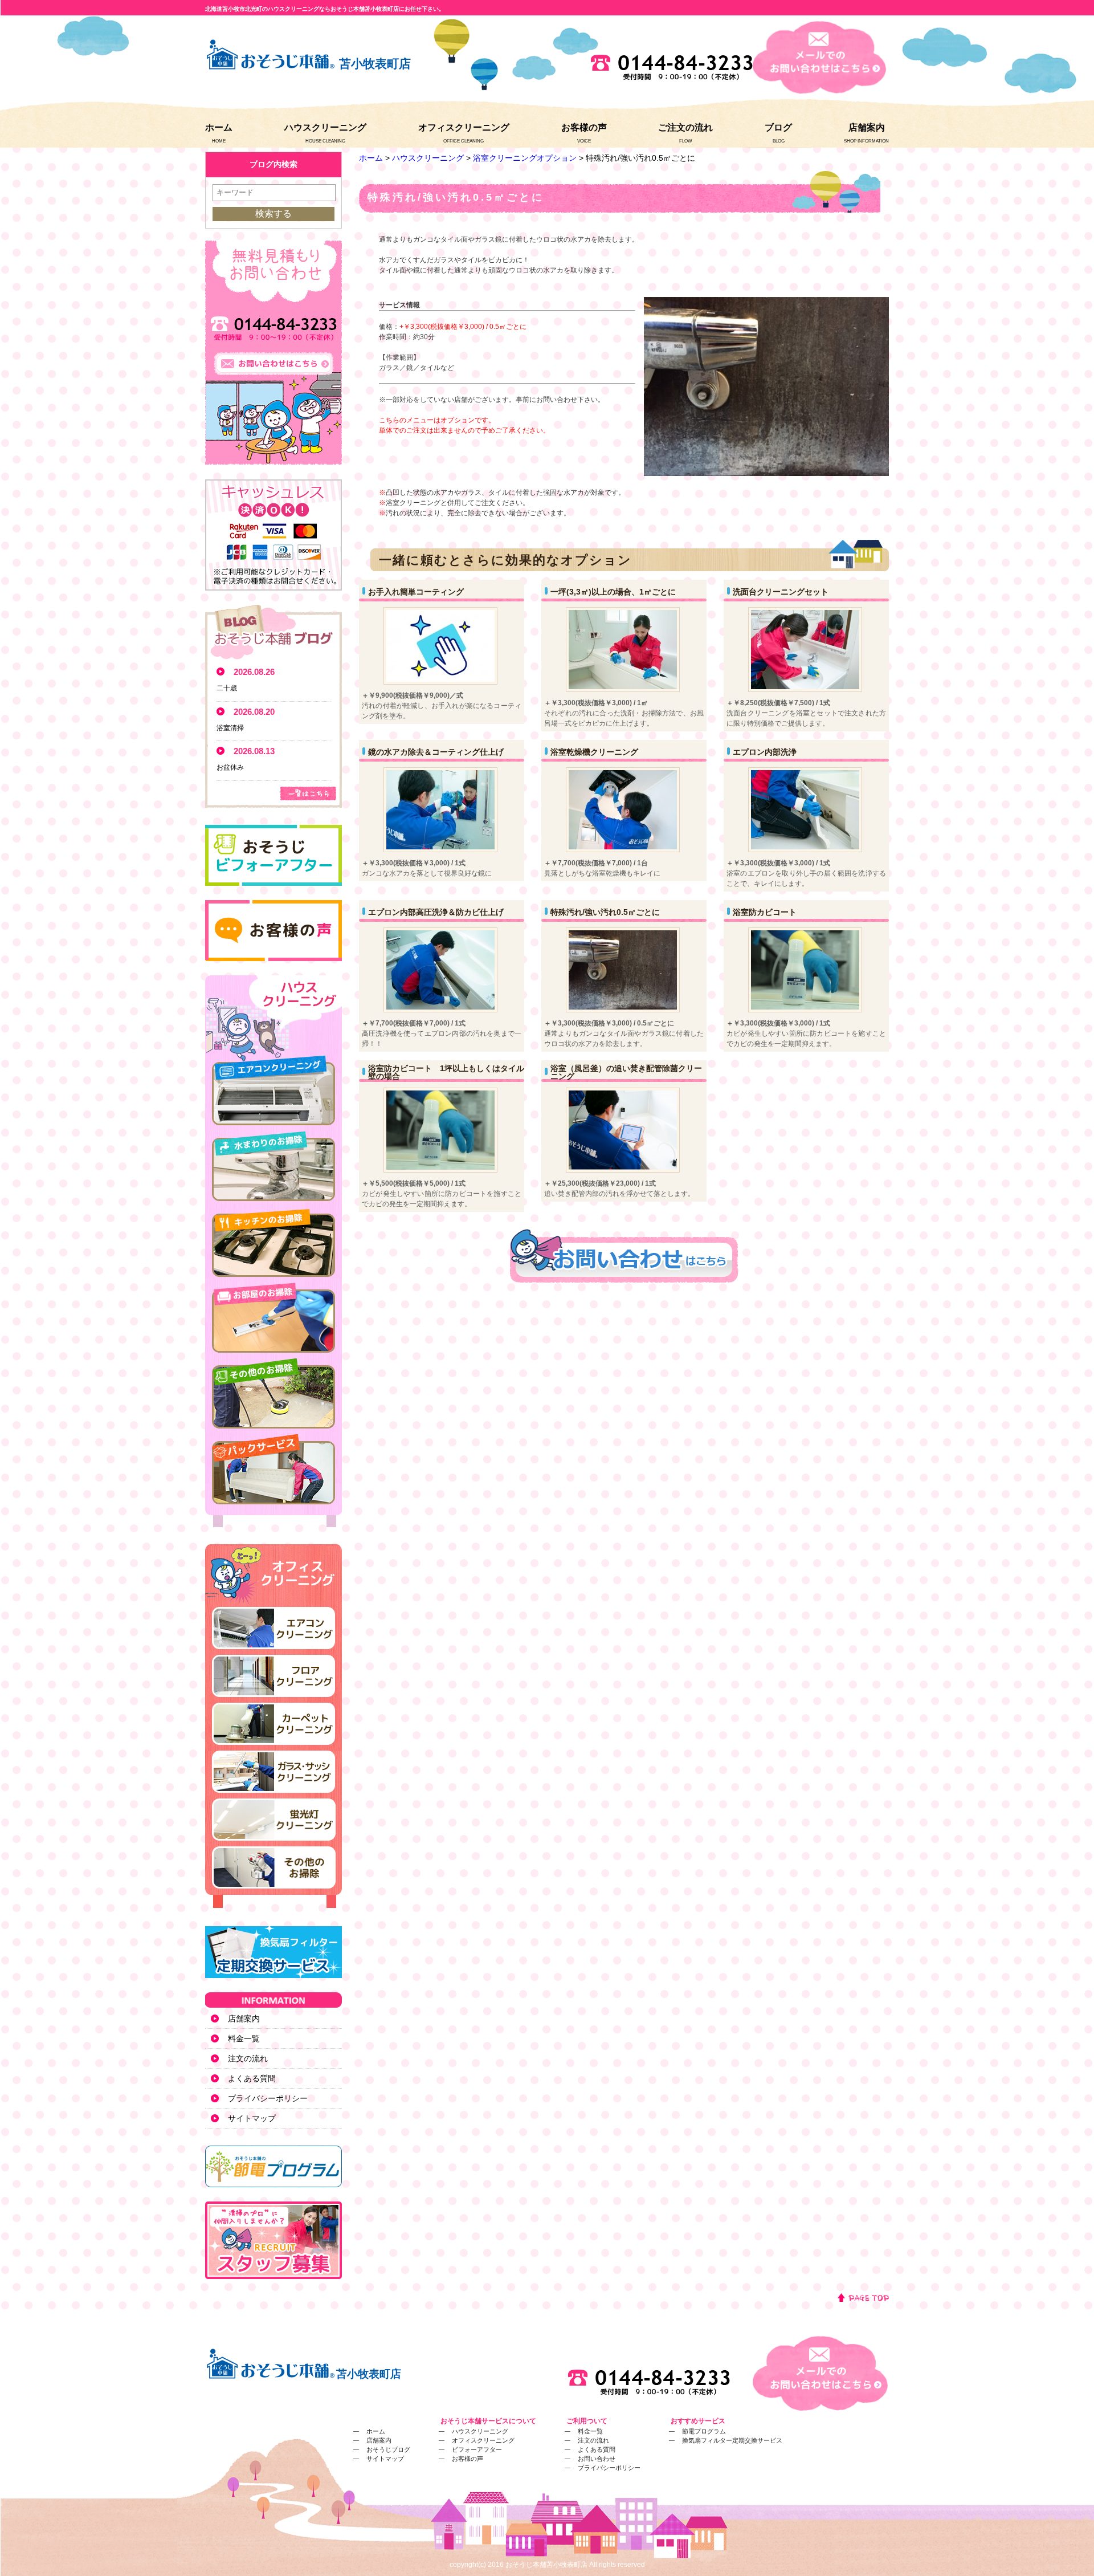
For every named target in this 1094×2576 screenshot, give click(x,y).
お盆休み (230, 767)
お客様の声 (584, 127)
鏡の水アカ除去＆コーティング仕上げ (436, 752)
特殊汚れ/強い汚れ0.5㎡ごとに (605, 912)
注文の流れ (248, 2058)
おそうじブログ (388, 2449)
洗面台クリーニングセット (781, 592)
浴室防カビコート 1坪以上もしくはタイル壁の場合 (446, 1072)
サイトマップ (252, 2118)
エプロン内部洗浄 (765, 752)
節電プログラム (704, 2431)
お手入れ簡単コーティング (416, 592)
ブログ (778, 127)
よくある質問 (252, 2078)
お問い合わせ (597, 2459)
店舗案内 (867, 127)
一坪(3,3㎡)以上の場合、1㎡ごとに (613, 592)
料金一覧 (244, 2038)
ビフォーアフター (477, 2449)
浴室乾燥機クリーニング (594, 752)
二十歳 (227, 688)
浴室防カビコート (765, 912)
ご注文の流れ (685, 127)
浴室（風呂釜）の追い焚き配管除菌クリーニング (626, 1072)
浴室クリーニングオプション (525, 158)
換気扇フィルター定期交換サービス (732, 2440)
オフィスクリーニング (464, 127)
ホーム (219, 127)
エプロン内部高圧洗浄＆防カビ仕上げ (436, 912)
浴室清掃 (230, 728)
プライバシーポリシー (268, 2098)
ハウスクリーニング (325, 127)
